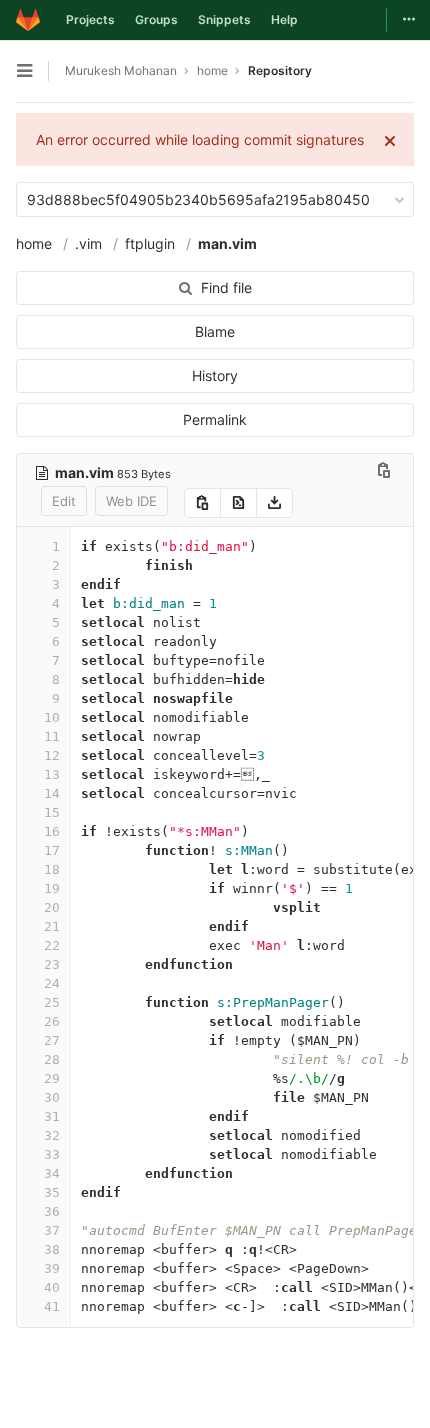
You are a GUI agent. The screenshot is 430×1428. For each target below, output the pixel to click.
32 (52, 1135)
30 (52, 1097)
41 (52, 1306)
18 (52, 869)
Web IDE (131, 501)
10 (52, 717)
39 (52, 1268)
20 (52, 907)
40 (52, 1287)
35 (52, 1192)
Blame (215, 331)
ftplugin (150, 243)
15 (52, 812)
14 (52, 793)
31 (52, 1116)
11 (52, 736)
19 (52, 888)
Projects (90, 19)
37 (52, 1230)
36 (52, 1211)
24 (52, 983)
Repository (280, 70)
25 (52, 1002)
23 (52, 964)
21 (52, 926)
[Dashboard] (28, 20)
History (215, 375)
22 (52, 945)
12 (52, 755)
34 (52, 1173)
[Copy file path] (384, 472)
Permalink (215, 419)
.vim (88, 243)
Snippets (224, 19)
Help (284, 19)
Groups (156, 19)
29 (52, 1078)
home (34, 243)
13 (52, 774)
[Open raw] (238, 503)
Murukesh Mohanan (121, 70)
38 (52, 1249)
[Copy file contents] (202, 503)
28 (52, 1059)
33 (52, 1154)
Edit (64, 501)
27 (52, 1040)
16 (52, 831)
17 (52, 850)
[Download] (274, 503)
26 (52, 1021)
